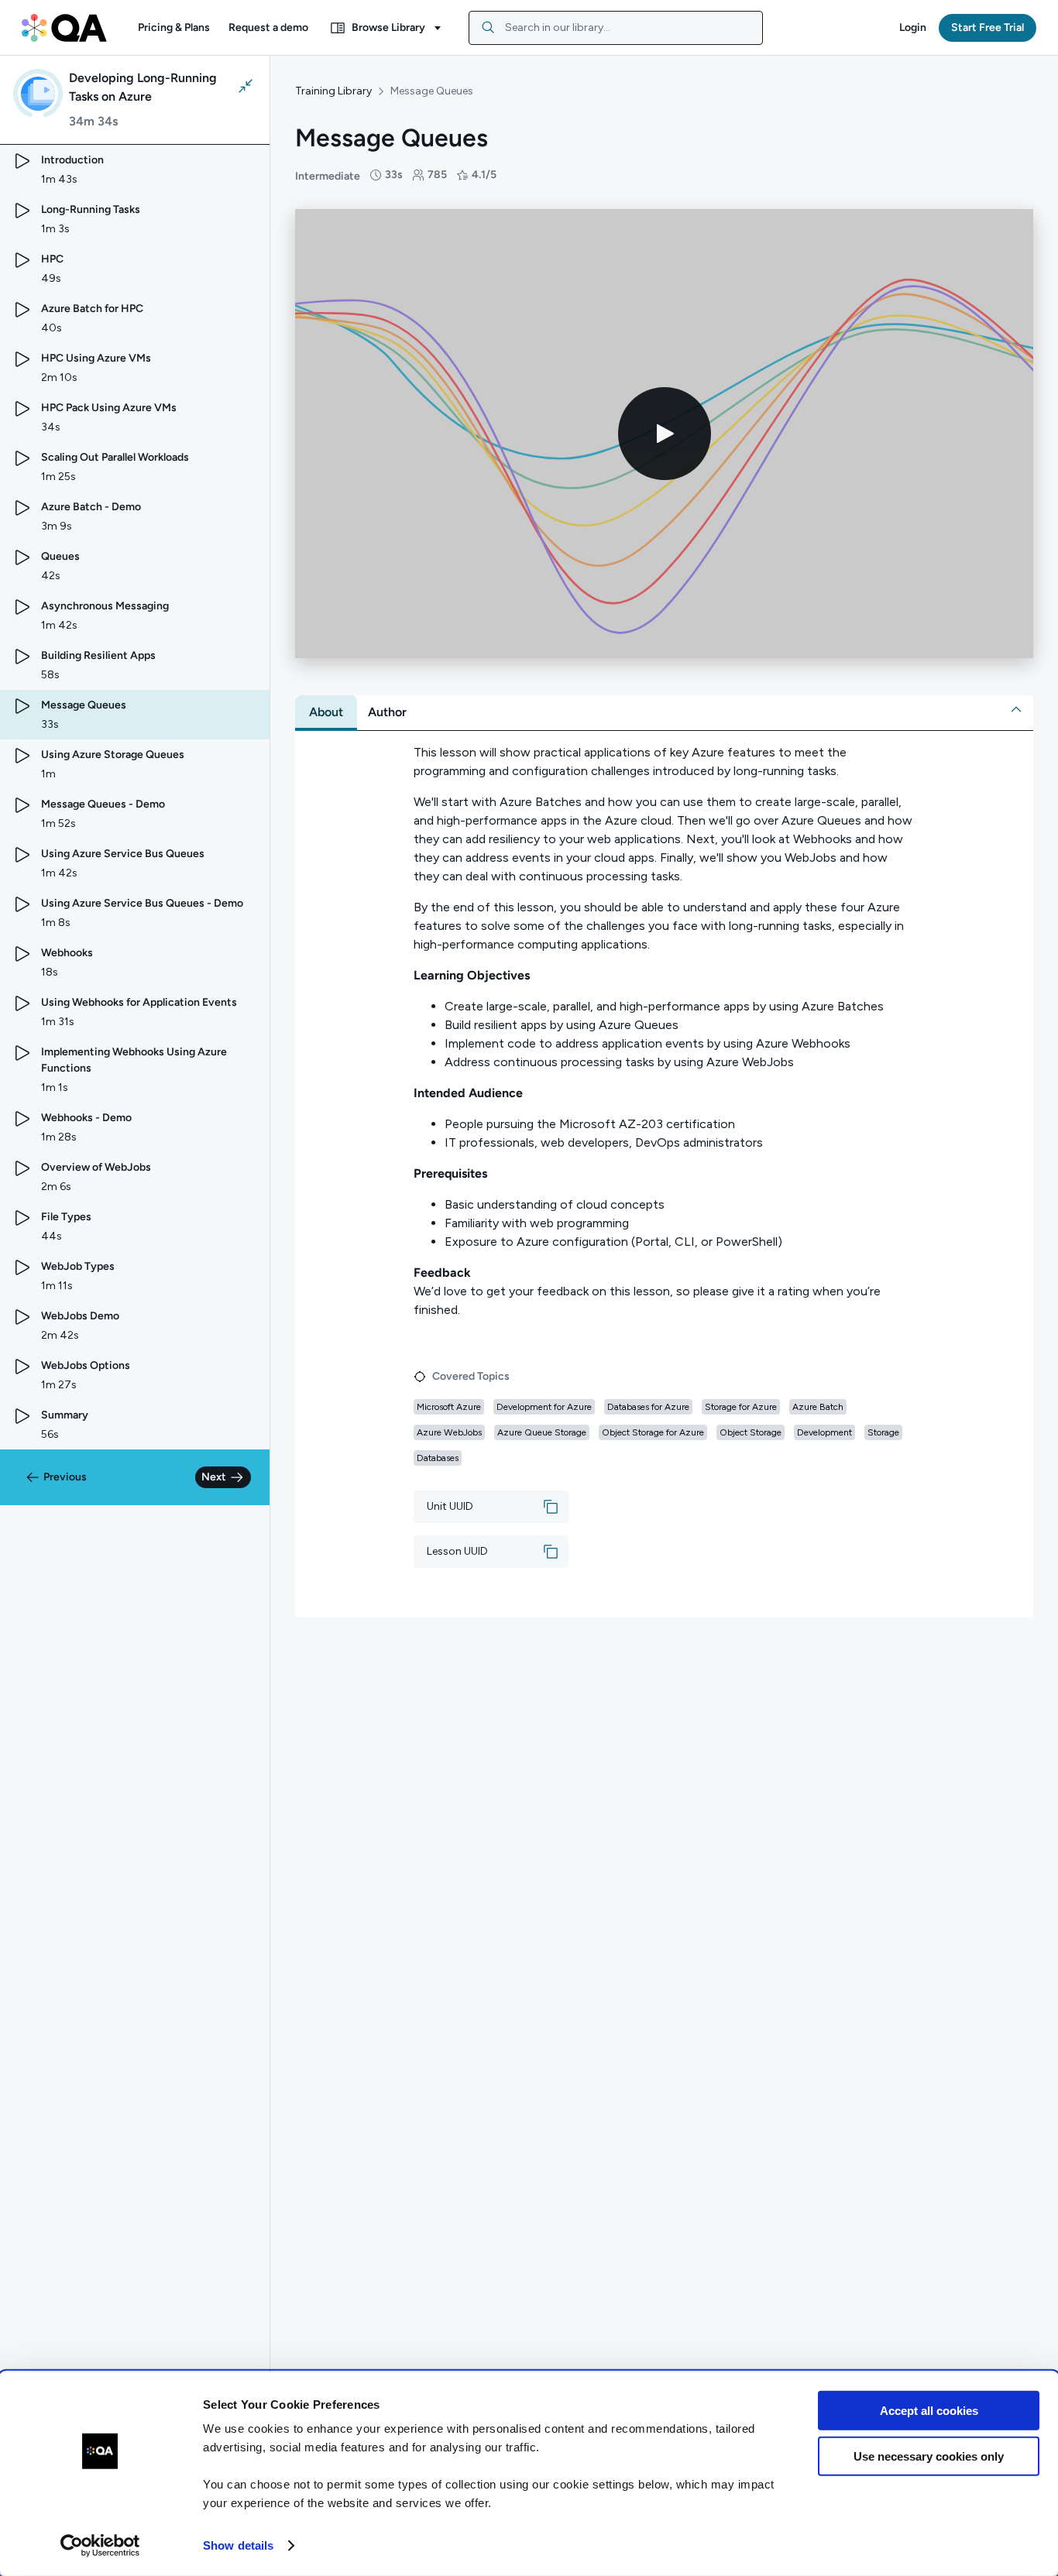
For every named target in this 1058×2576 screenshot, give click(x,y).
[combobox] (616, 28)
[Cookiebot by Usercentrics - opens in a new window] (100, 2546)
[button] (174, 28)
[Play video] (665, 434)
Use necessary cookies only (929, 2456)
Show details (238, 2545)
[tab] (326, 712)
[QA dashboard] (64, 28)
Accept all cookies (929, 2411)
